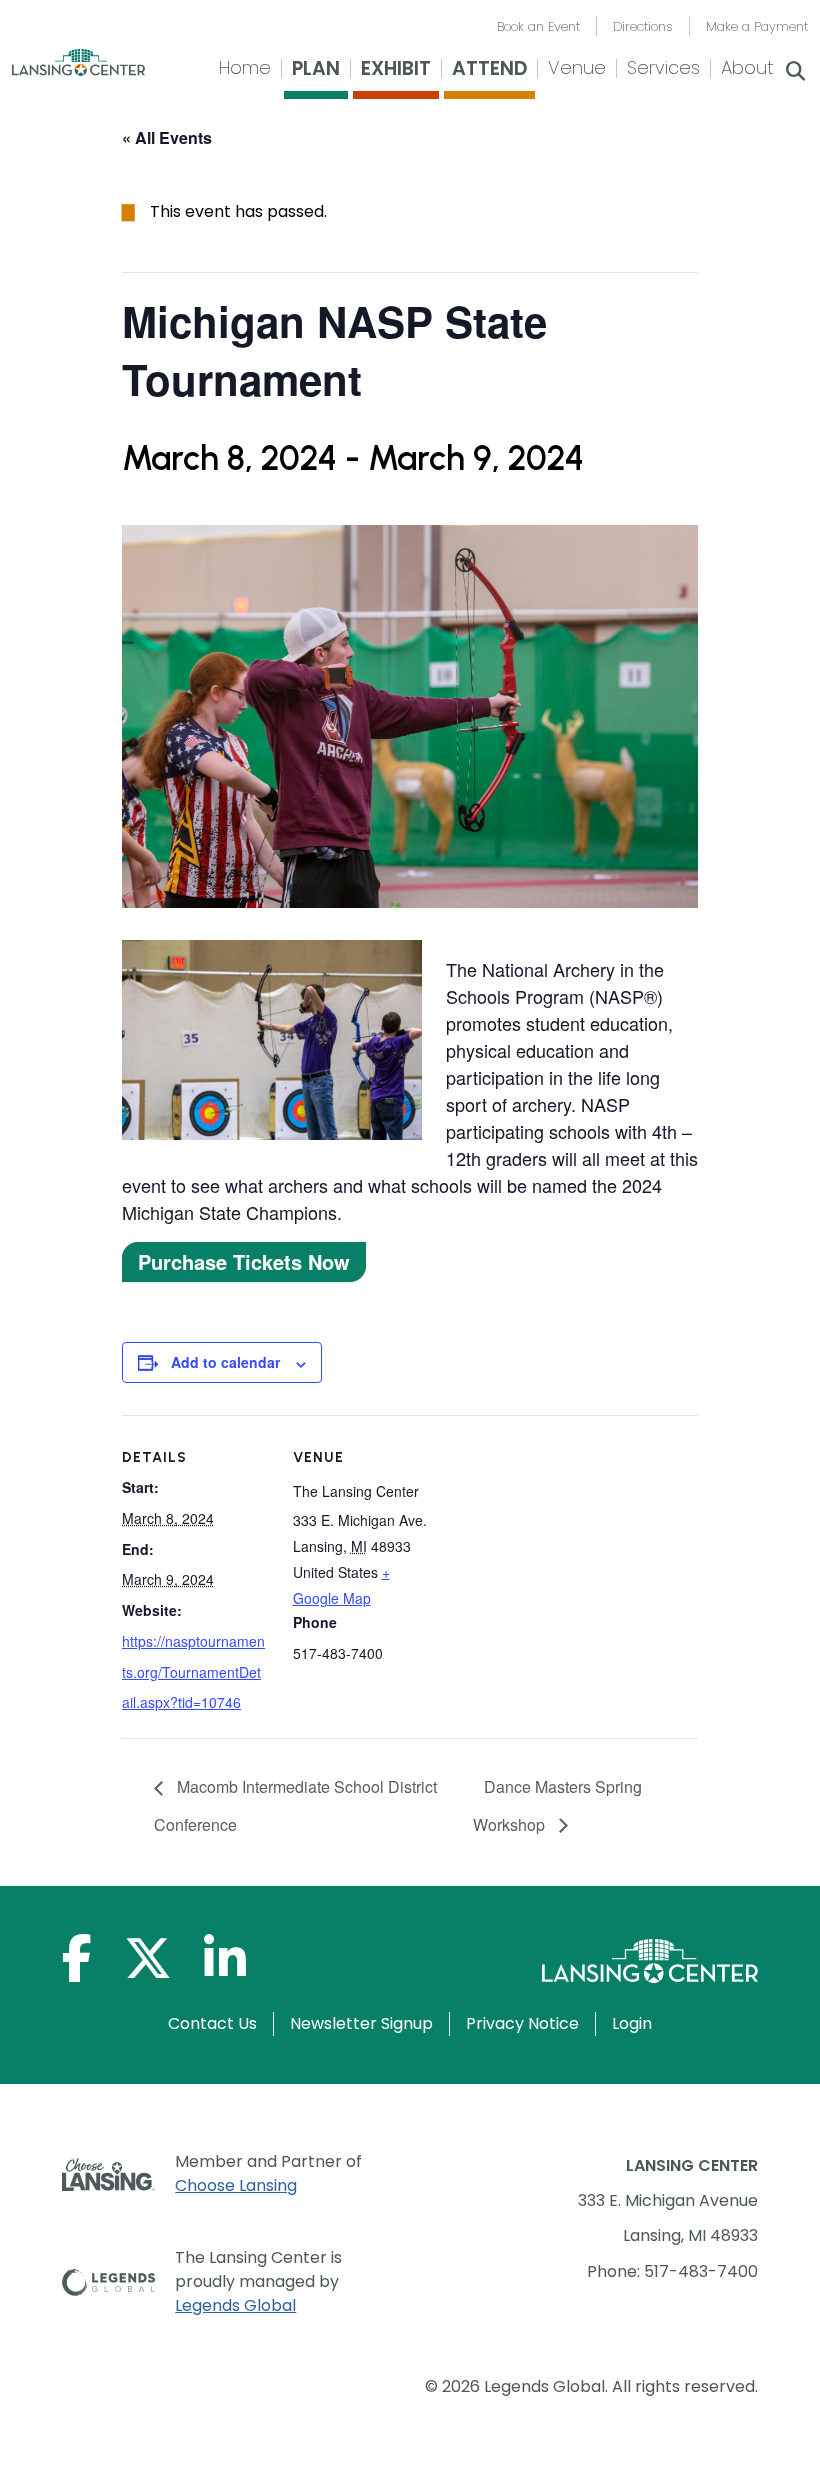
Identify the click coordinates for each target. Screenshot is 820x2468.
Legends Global (235, 2305)
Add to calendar (225, 1362)
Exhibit (396, 68)
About (747, 67)
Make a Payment (757, 26)
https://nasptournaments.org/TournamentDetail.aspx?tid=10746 (193, 1672)
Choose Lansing (236, 2185)
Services (663, 67)
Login (632, 2023)
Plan (316, 68)
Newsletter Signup (361, 2023)
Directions (643, 26)
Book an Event (538, 26)
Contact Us (212, 2023)
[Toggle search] (796, 73)
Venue (577, 67)
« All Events (167, 137)
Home (245, 67)
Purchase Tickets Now (244, 1261)
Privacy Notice (522, 2023)
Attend (489, 68)
